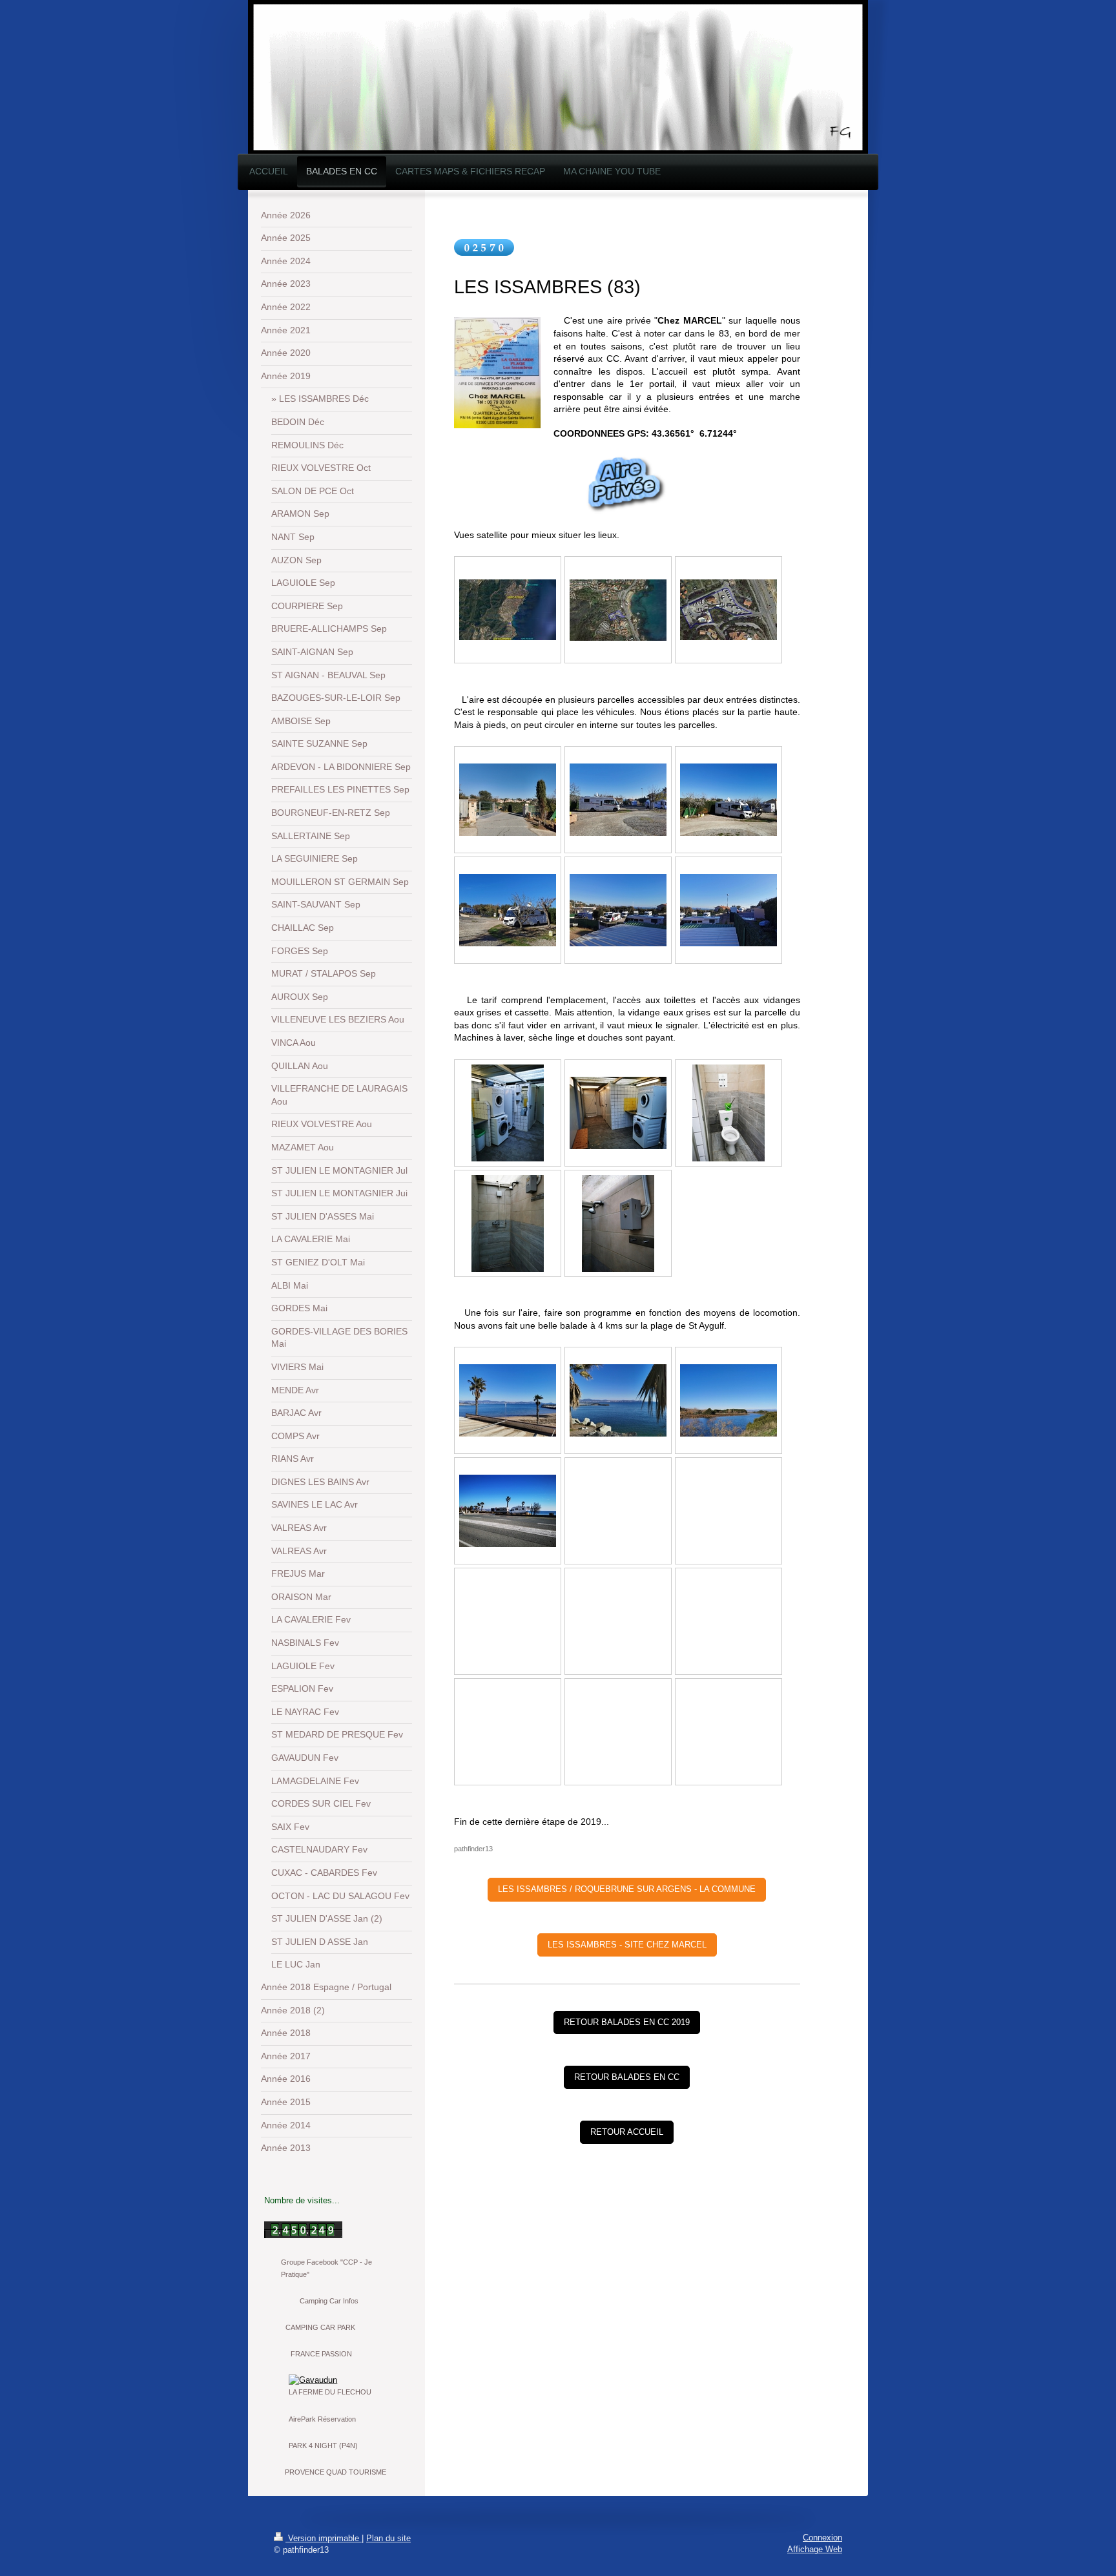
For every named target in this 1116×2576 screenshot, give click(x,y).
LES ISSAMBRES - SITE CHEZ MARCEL (627, 1945)
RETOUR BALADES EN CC (627, 2077)
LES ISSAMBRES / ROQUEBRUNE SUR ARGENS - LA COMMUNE (627, 1889)
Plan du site (388, 2538)
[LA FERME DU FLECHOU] (336, 2380)
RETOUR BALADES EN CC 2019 (627, 2022)
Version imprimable (324, 2538)
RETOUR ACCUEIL (627, 2132)
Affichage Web (815, 2549)
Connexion (822, 2538)
